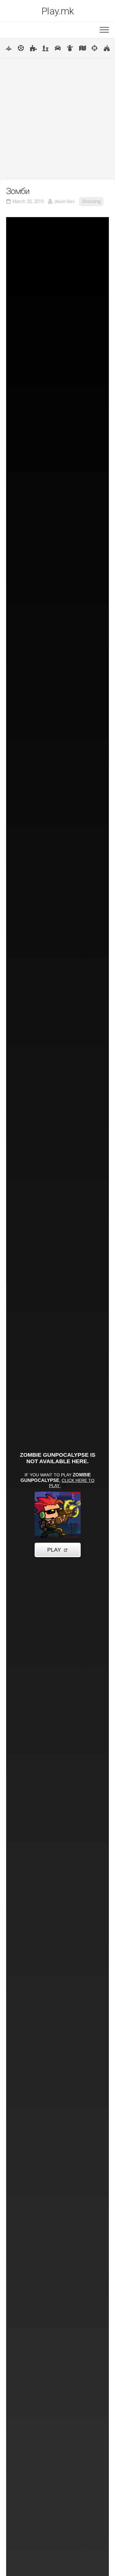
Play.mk (58, 11)
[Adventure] (82, 48)
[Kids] (70, 48)
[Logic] (33, 48)
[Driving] (58, 48)
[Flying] (9, 48)
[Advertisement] (57, 119)
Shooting (91, 201)
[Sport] (21, 48)
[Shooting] (94, 48)
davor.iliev (64, 201)
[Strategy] (107, 48)
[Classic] (45, 48)
